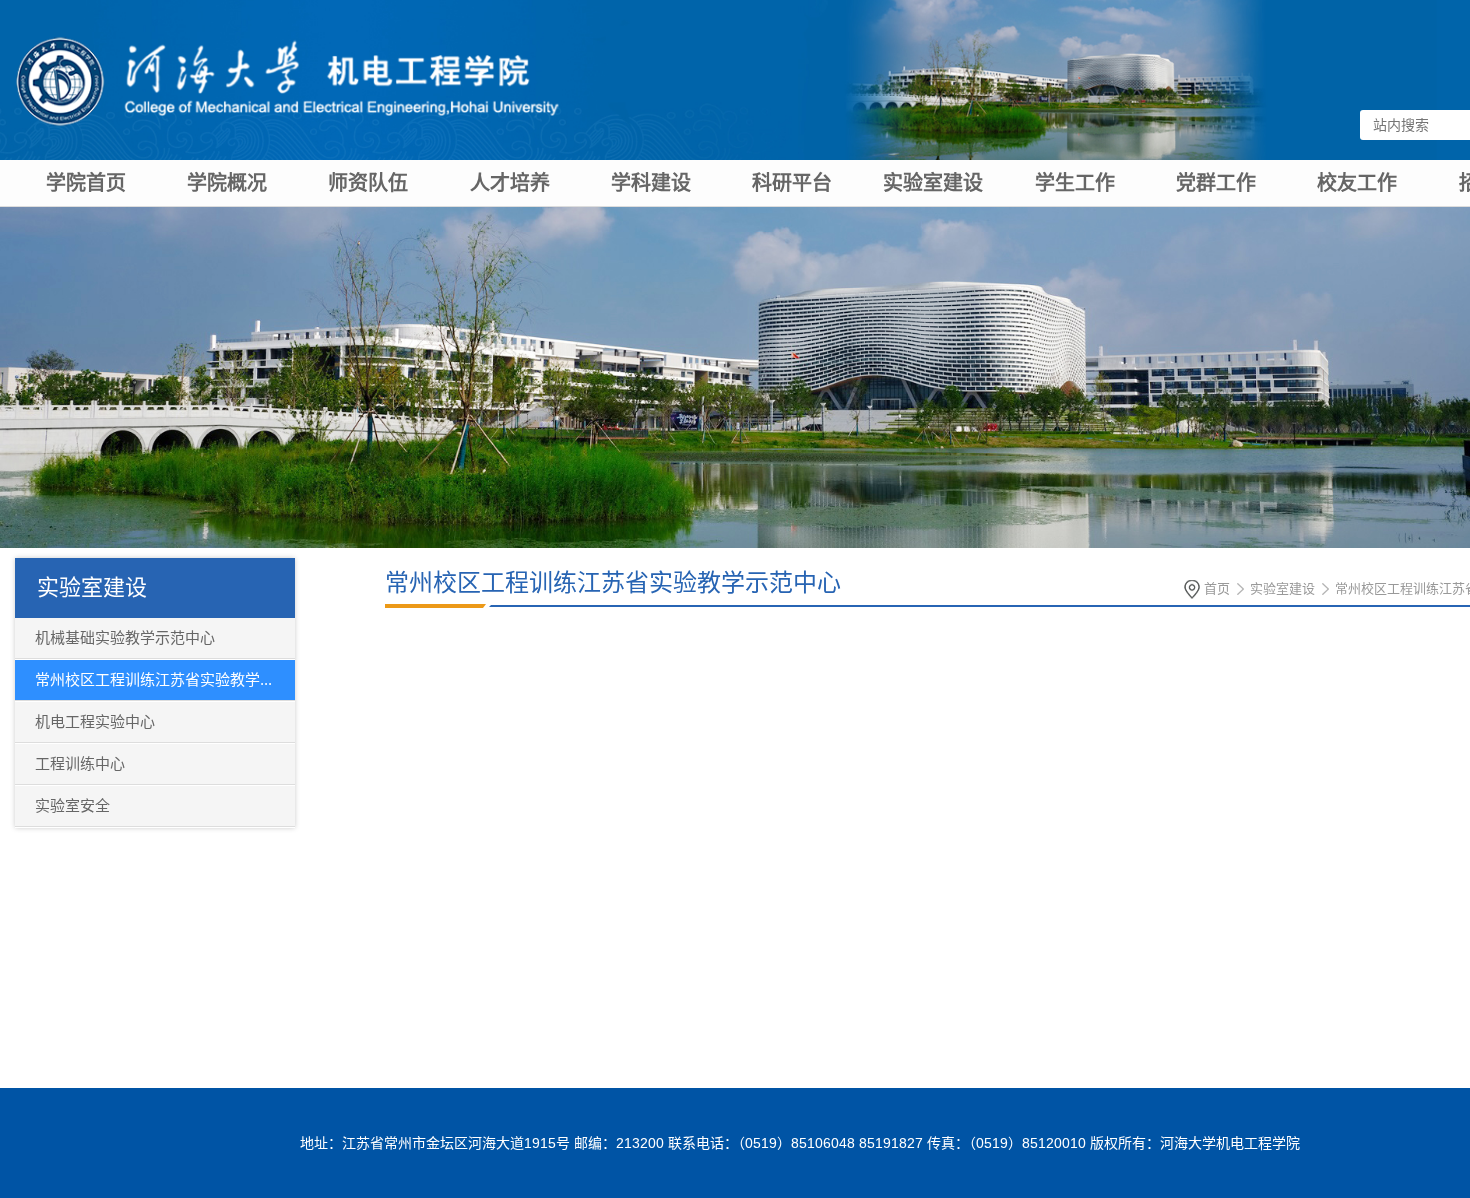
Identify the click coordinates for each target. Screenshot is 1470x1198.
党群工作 (1216, 183)
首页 (1217, 588)
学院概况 (227, 183)
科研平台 (792, 183)
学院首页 (86, 183)
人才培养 (510, 183)
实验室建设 (933, 183)
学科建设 (651, 183)
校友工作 (1357, 183)
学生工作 (1075, 183)
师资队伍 (368, 183)
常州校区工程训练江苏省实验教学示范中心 (613, 582)
